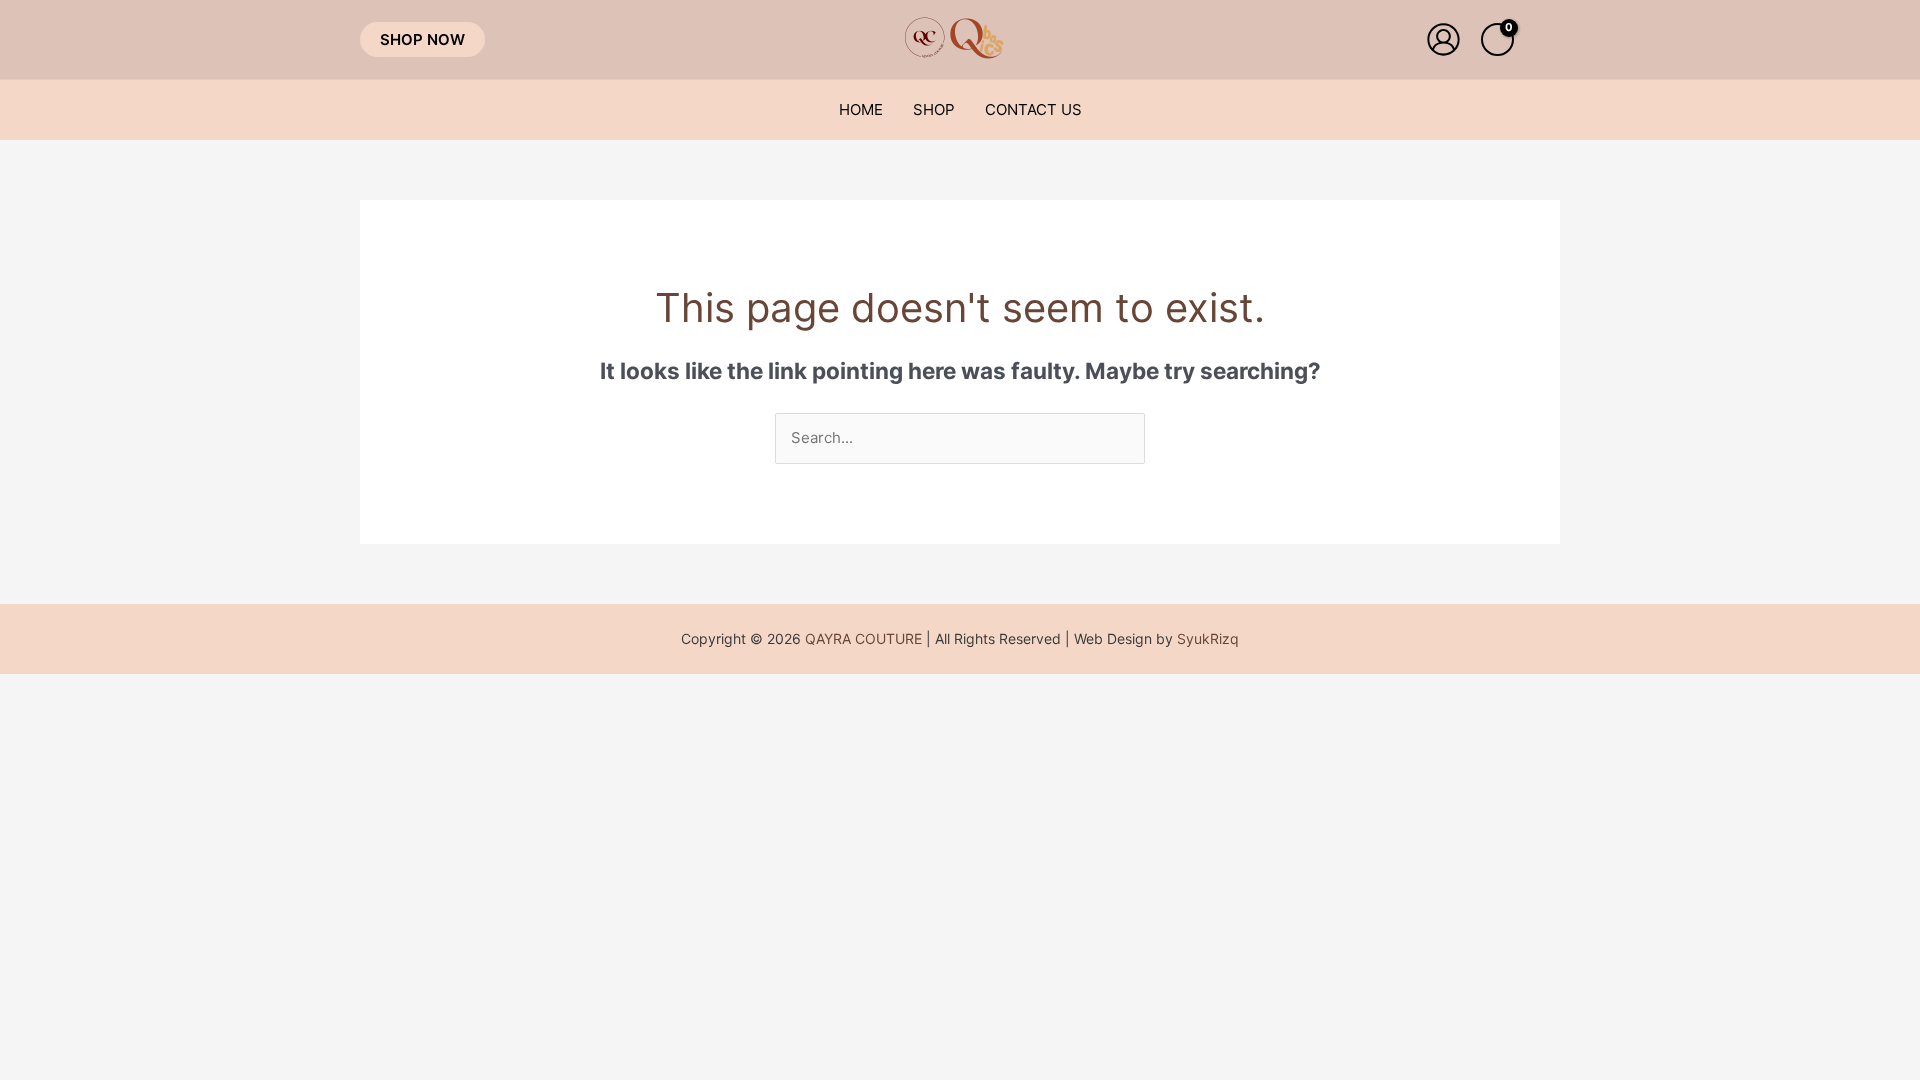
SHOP (934, 109)
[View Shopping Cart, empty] (1497, 39)
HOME (861, 109)
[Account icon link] (1443, 39)
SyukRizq (1208, 638)
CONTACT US (1033, 109)
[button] (422, 39)
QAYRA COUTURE (863, 638)
